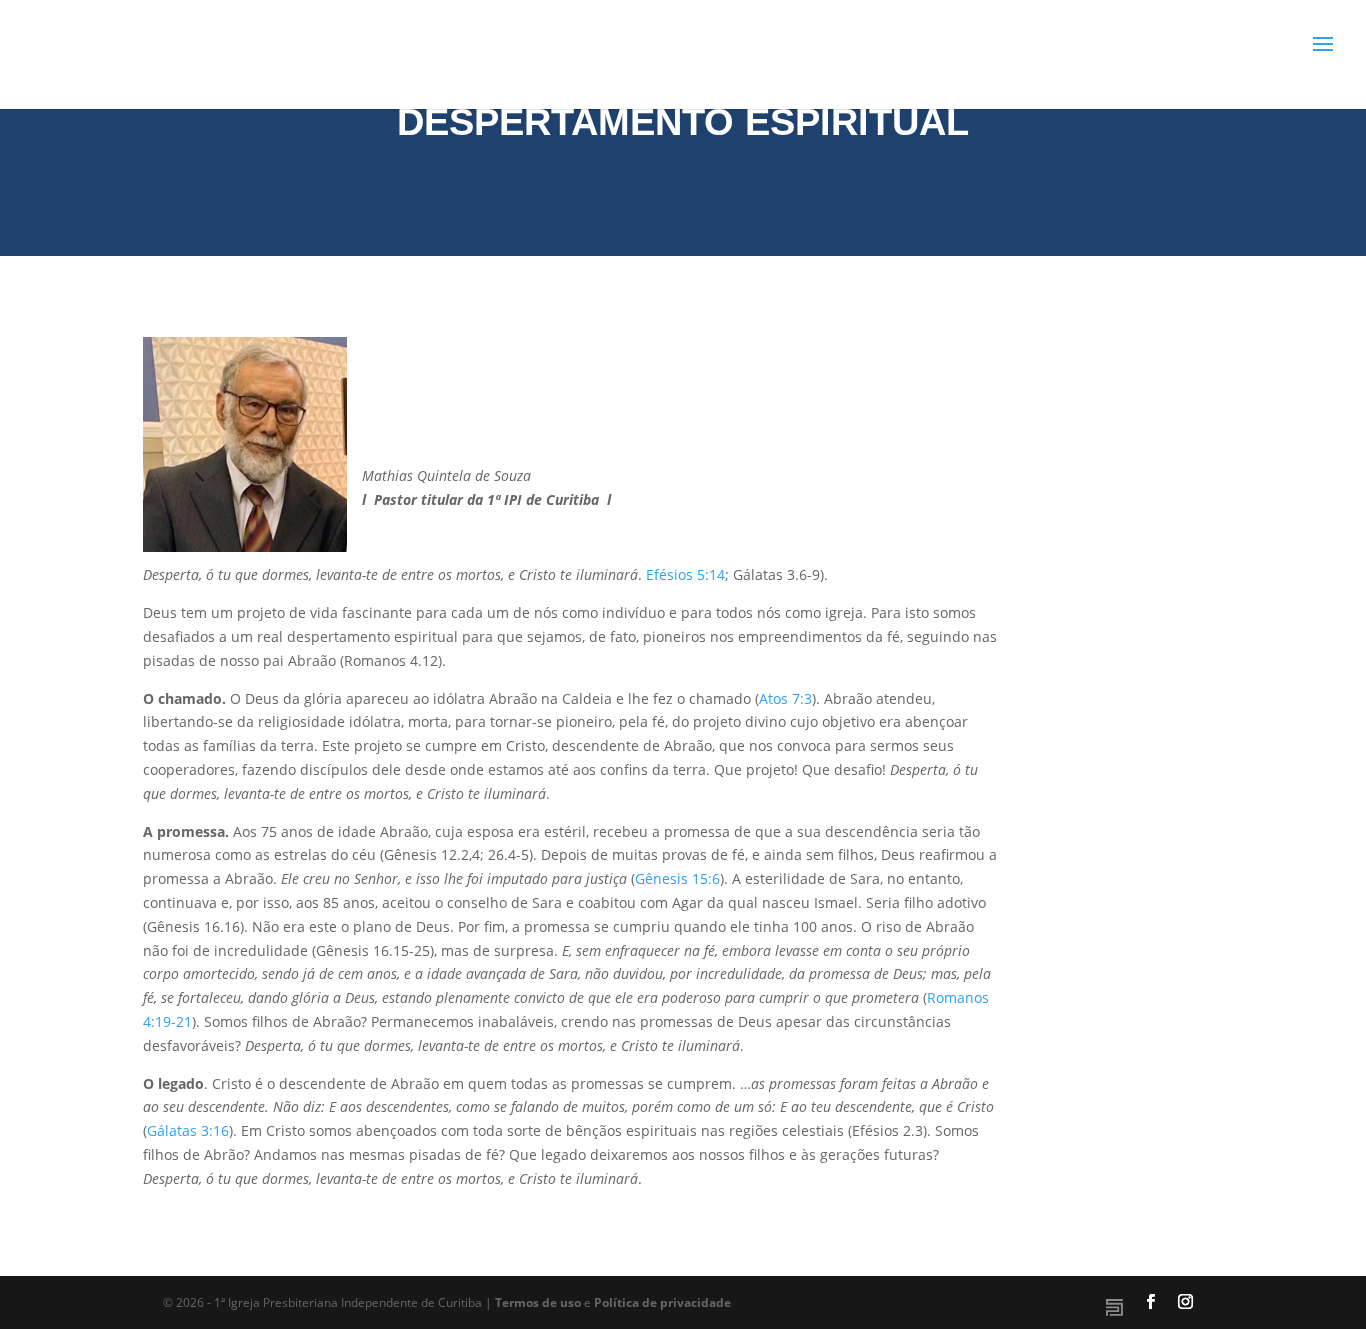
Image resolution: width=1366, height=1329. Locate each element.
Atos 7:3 (785, 698)
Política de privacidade (662, 1302)
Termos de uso (538, 1302)
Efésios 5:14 (685, 574)
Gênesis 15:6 (677, 878)
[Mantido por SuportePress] (1114, 1307)
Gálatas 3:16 (188, 1130)
